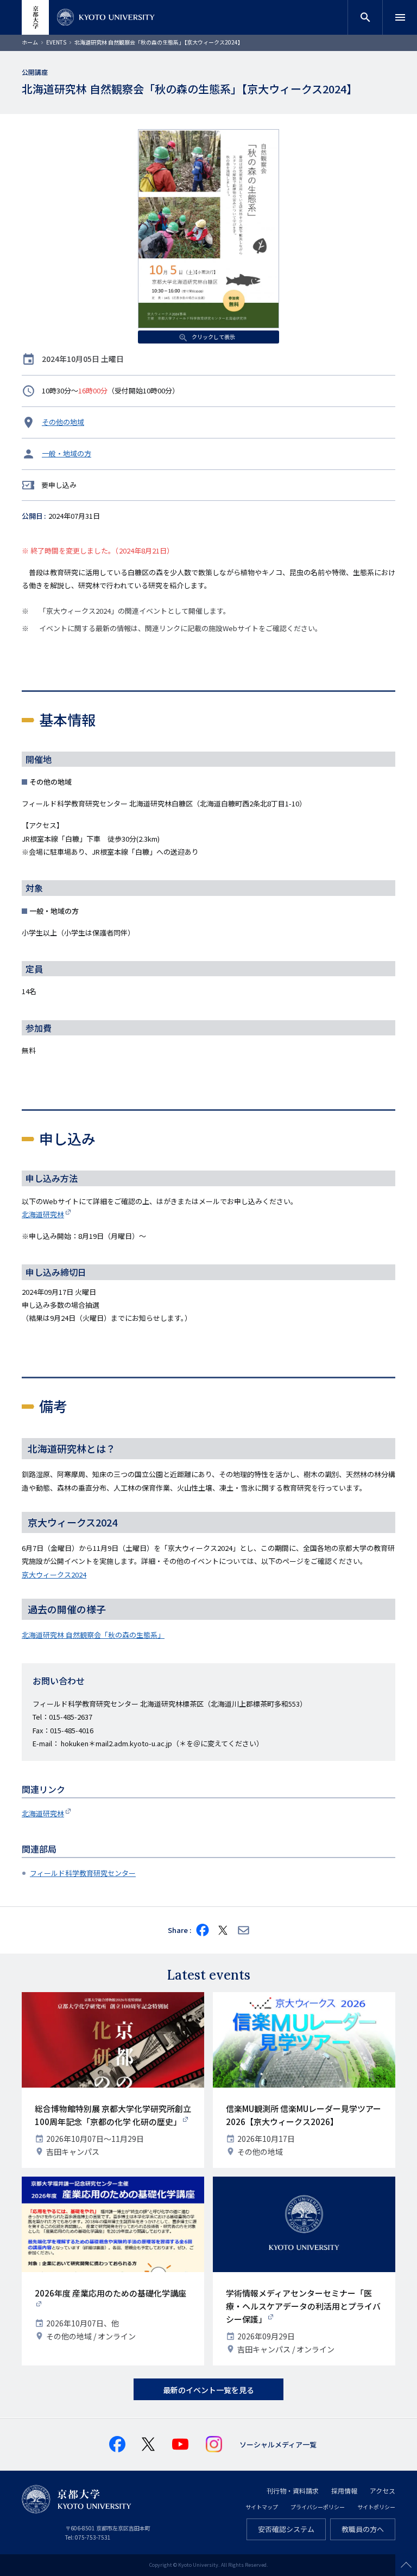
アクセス (383, 2491)
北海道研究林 (43, 1214)
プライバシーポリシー (318, 2507)
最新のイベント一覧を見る (208, 2390)
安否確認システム (286, 2529)
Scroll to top (406, 2565)
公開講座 (35, 72)
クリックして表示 (213, 337)
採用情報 (344, 2491)
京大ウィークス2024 (54, 1575)
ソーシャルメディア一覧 (278, 2444)
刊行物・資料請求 (293, 2491)
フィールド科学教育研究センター (83, 1873)
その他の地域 (63, 422)
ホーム (30, 42)
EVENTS (56, 42)
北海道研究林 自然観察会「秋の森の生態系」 (93, 1635)
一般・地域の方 (67, 453)
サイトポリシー (376, 2507)
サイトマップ (262, 2507)
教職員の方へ (363, 2529)
